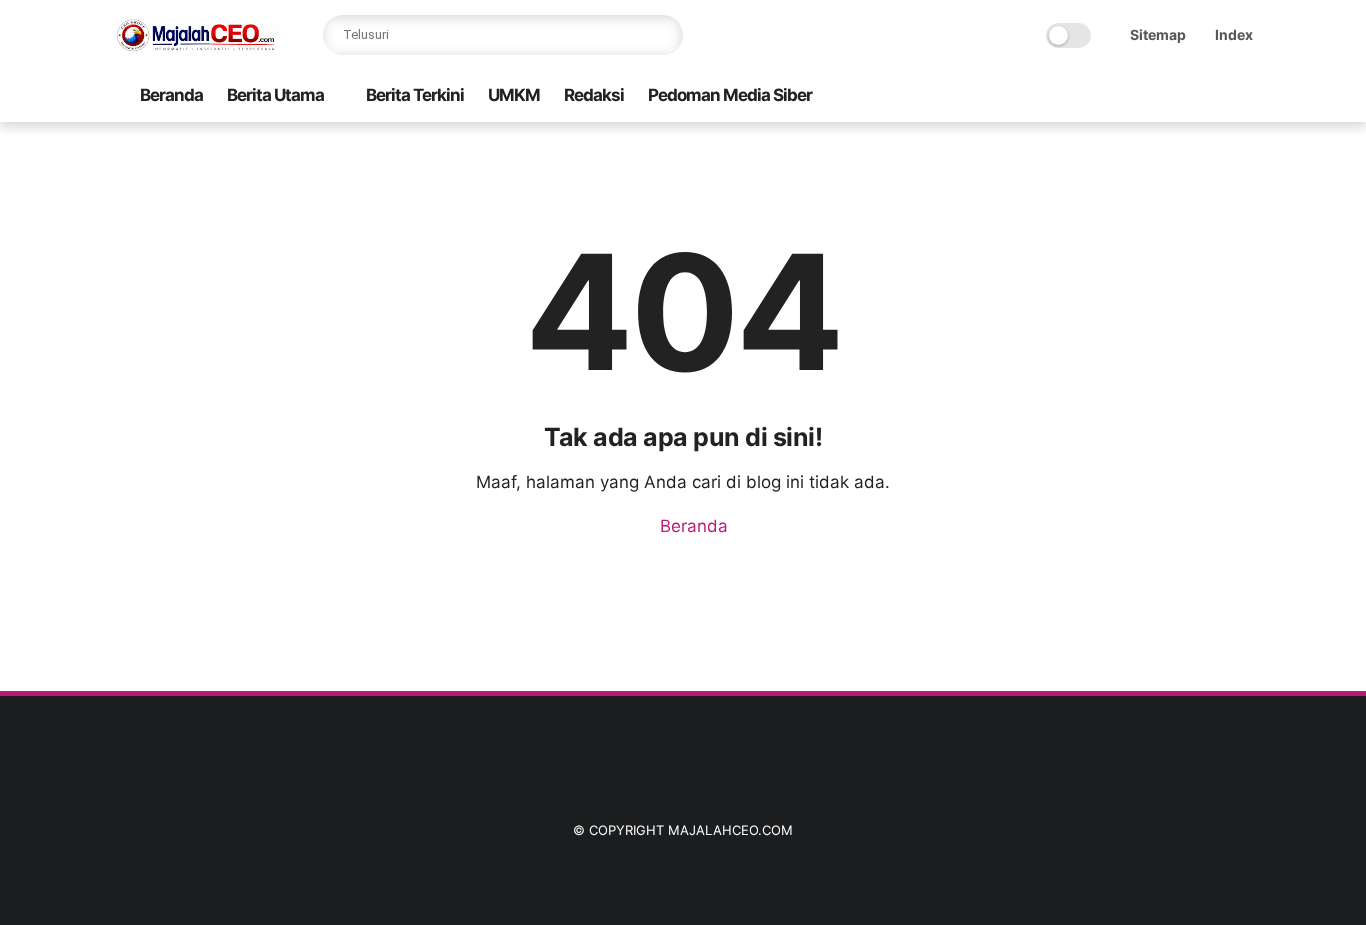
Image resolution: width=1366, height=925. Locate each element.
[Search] (663, 35)
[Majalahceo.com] (197, 46)
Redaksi (594, 95)
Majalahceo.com (730, 830)
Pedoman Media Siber (730, 95)
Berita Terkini (415, 95)
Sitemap (1158, 34)
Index (1234, 34)
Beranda (171, 95)
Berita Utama (275, 95)
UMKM (514, 95)
